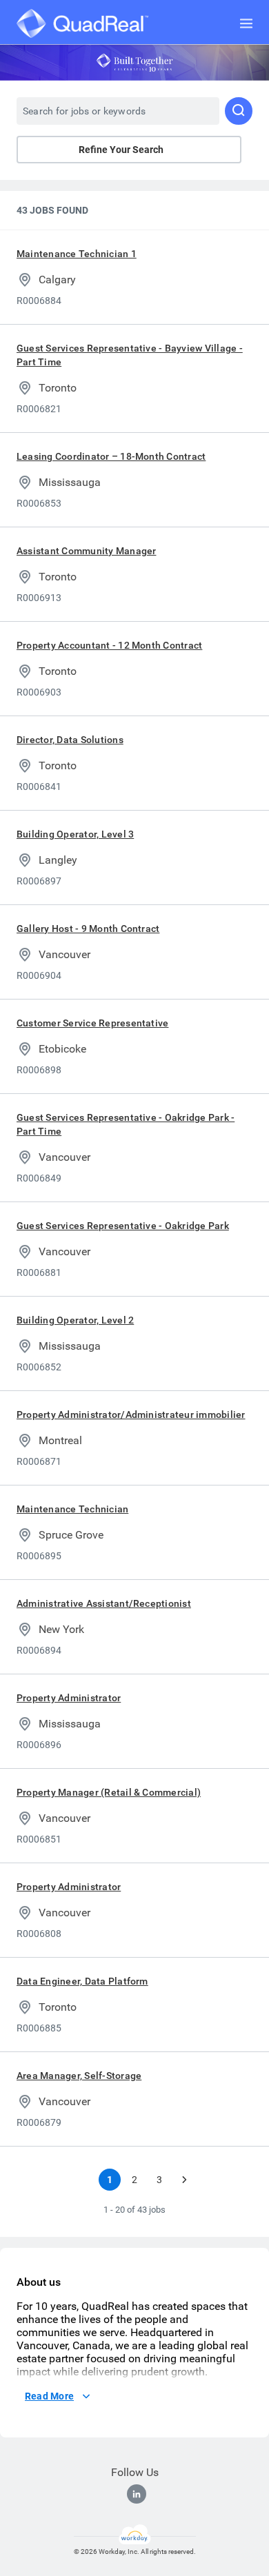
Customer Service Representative (92, 1023)
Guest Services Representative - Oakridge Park (123, 1226)
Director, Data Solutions (70, 740)
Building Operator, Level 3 (75, 834)
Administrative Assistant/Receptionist (104, 1603)
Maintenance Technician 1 (77, 254)
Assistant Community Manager (86, 551)
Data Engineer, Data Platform (82, 1981)
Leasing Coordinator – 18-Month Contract (111, 456)
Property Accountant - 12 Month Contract (109, 645)
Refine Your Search (121, 150)
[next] (184, 2180)
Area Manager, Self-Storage (79, 2076)
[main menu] (246, 23)
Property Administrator (69, 1698)
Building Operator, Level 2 (75, 1320)
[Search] (239, 111)
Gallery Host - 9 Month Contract (88, 929)
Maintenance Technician (72, 1509)
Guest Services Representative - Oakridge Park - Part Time (126, 1124)
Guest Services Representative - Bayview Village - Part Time (130, 355)
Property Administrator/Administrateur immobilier (131, 1414)
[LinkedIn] (137, 2494)
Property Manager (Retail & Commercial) (109, 1792)
